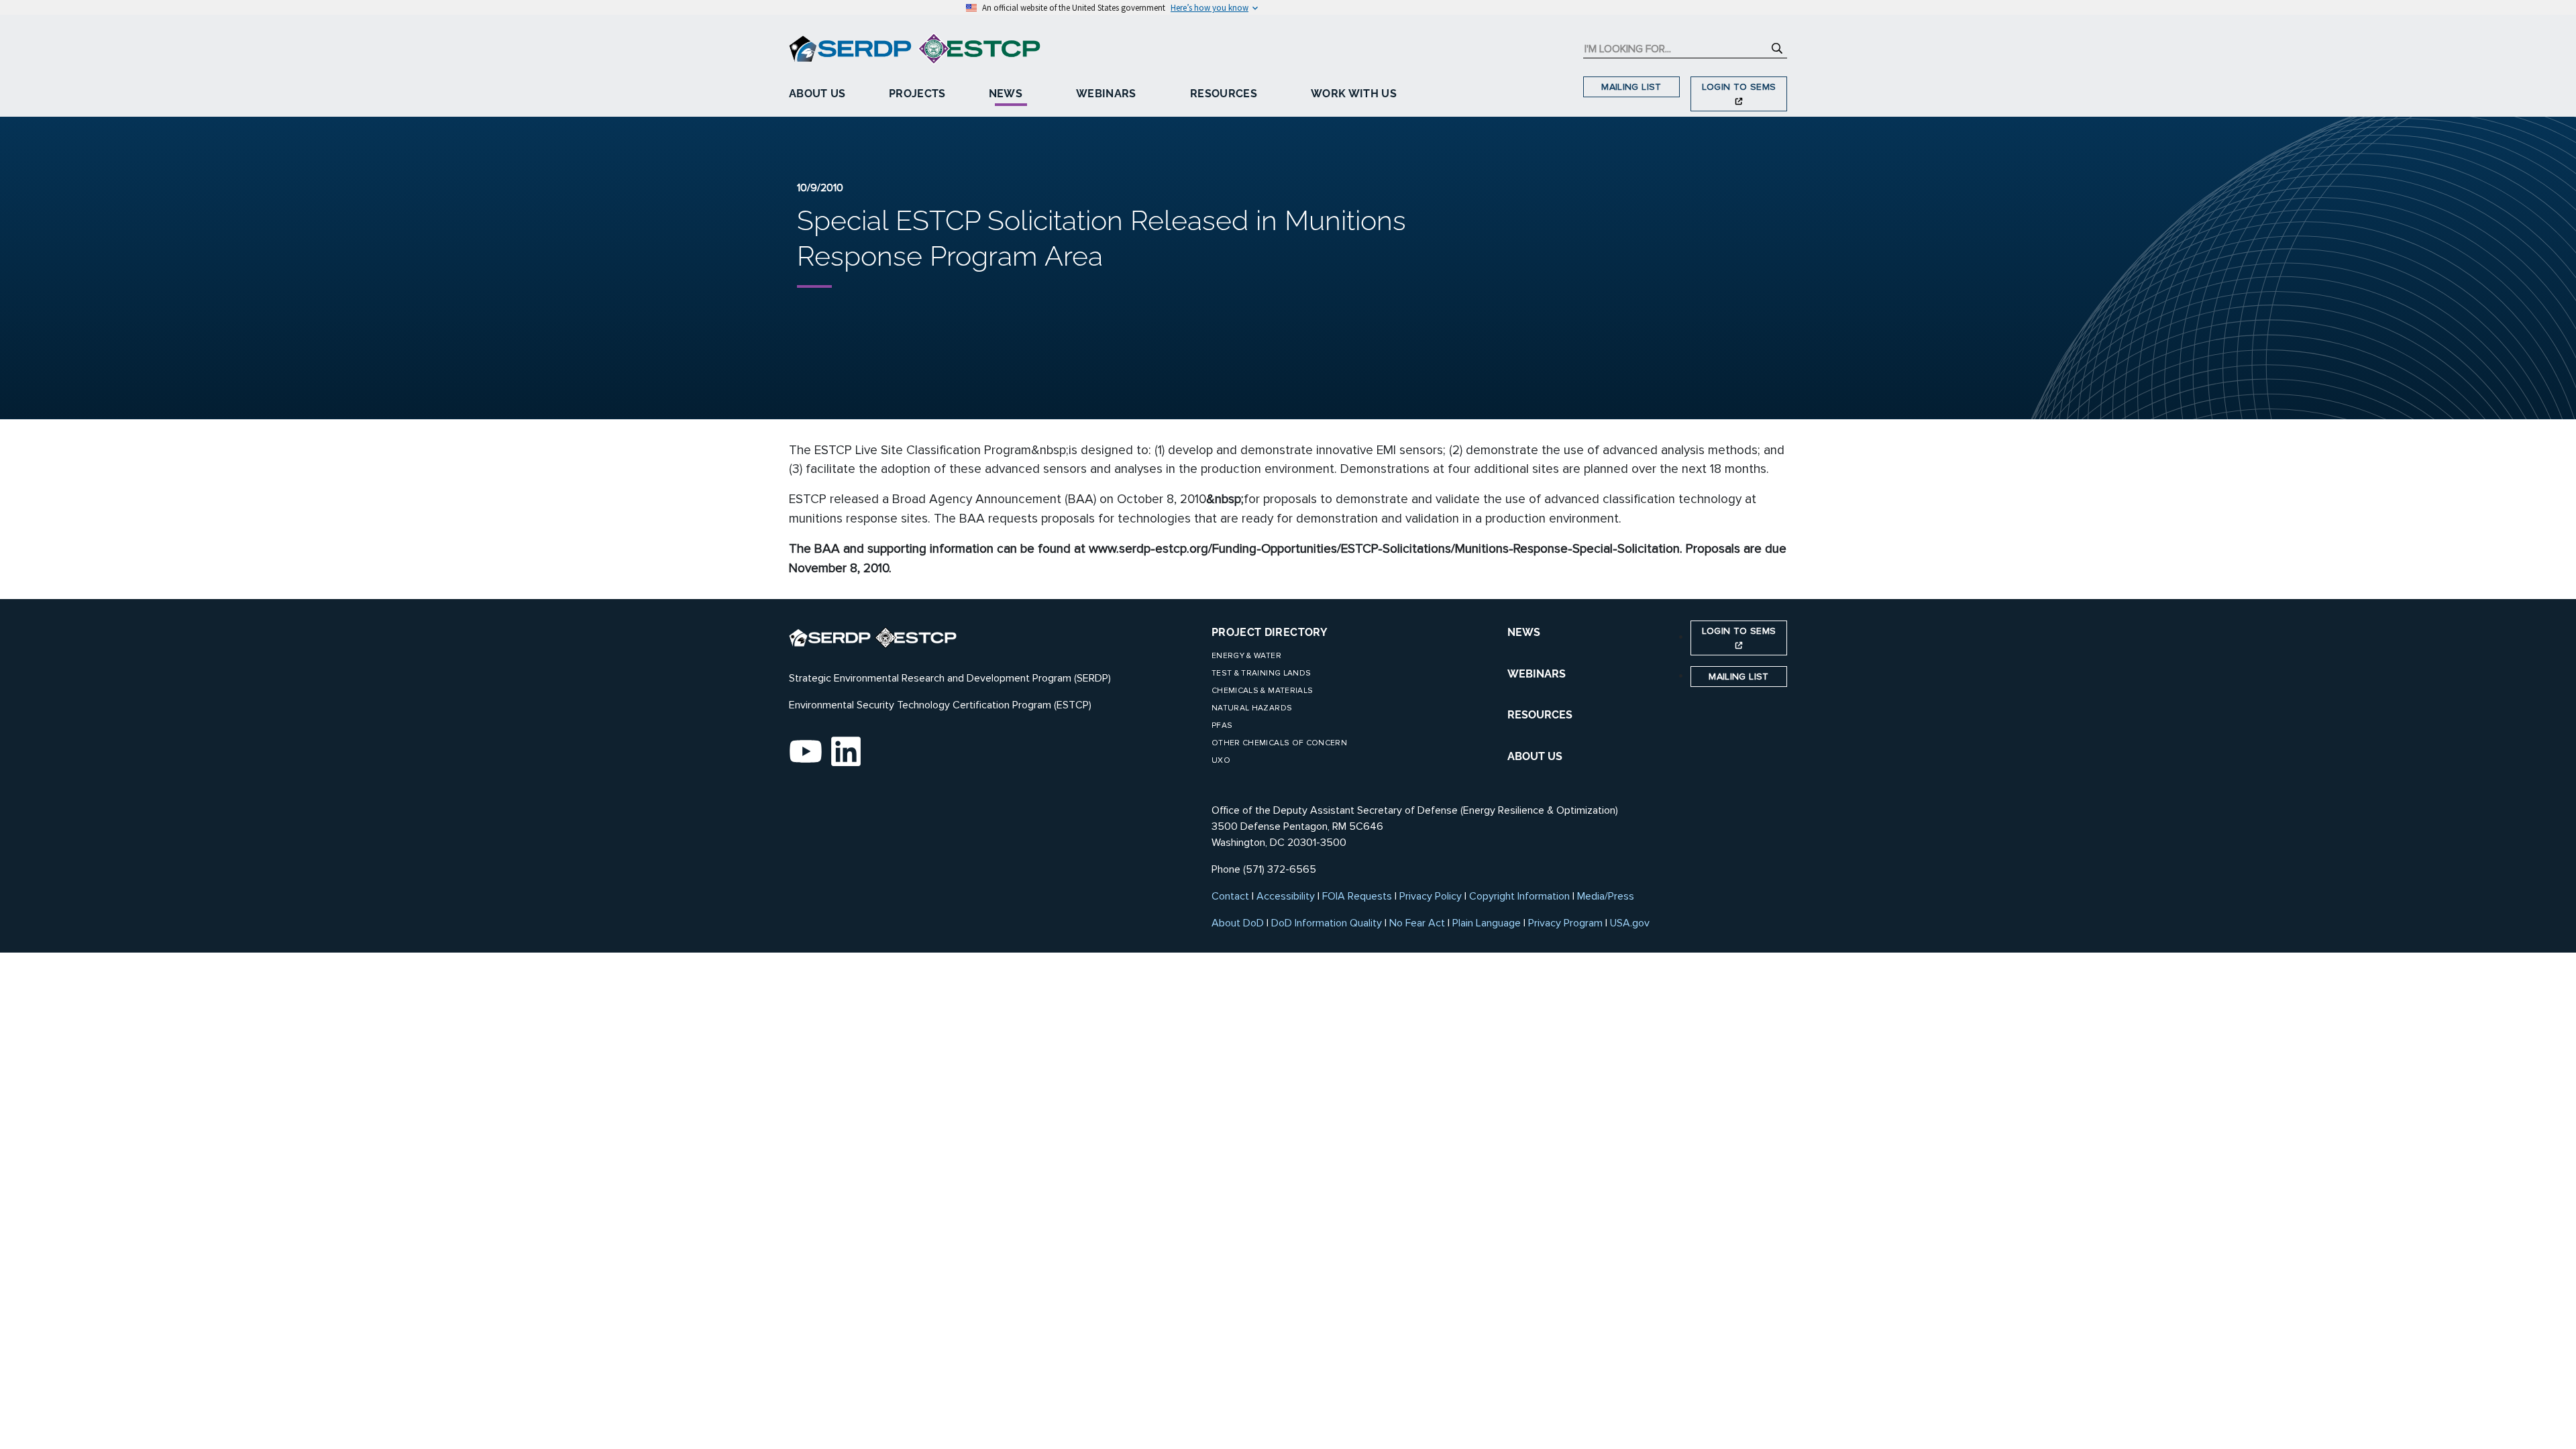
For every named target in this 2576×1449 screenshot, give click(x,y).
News (1006, 94)
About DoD (1238, 923)
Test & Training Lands (1261, 673)
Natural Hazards (1252, 708)
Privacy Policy (1431, 896)
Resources (1224, 94)
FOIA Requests (1357, 896)
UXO (1221, 760)
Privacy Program (1565, 923)
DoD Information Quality (1327, 923)
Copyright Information (1519, 896)
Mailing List (1631, 87)
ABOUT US (1535, 756)
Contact (1230, 896)
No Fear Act (1417, 923)
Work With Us (1354, 94)
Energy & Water (1246, 656)
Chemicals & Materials (1262, 691)
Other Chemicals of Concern (1279, 743)
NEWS (1524, 632)
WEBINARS (1537, 674)
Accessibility (1286, 896)
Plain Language (1487, 923)
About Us (817, 94)
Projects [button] (917, 94)
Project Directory (1270, 632)
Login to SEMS (1739, 87)
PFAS (1222, 726)
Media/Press (1606, 896)
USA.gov (1630, 923)
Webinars (1106, 94)
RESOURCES (1540, 715)
